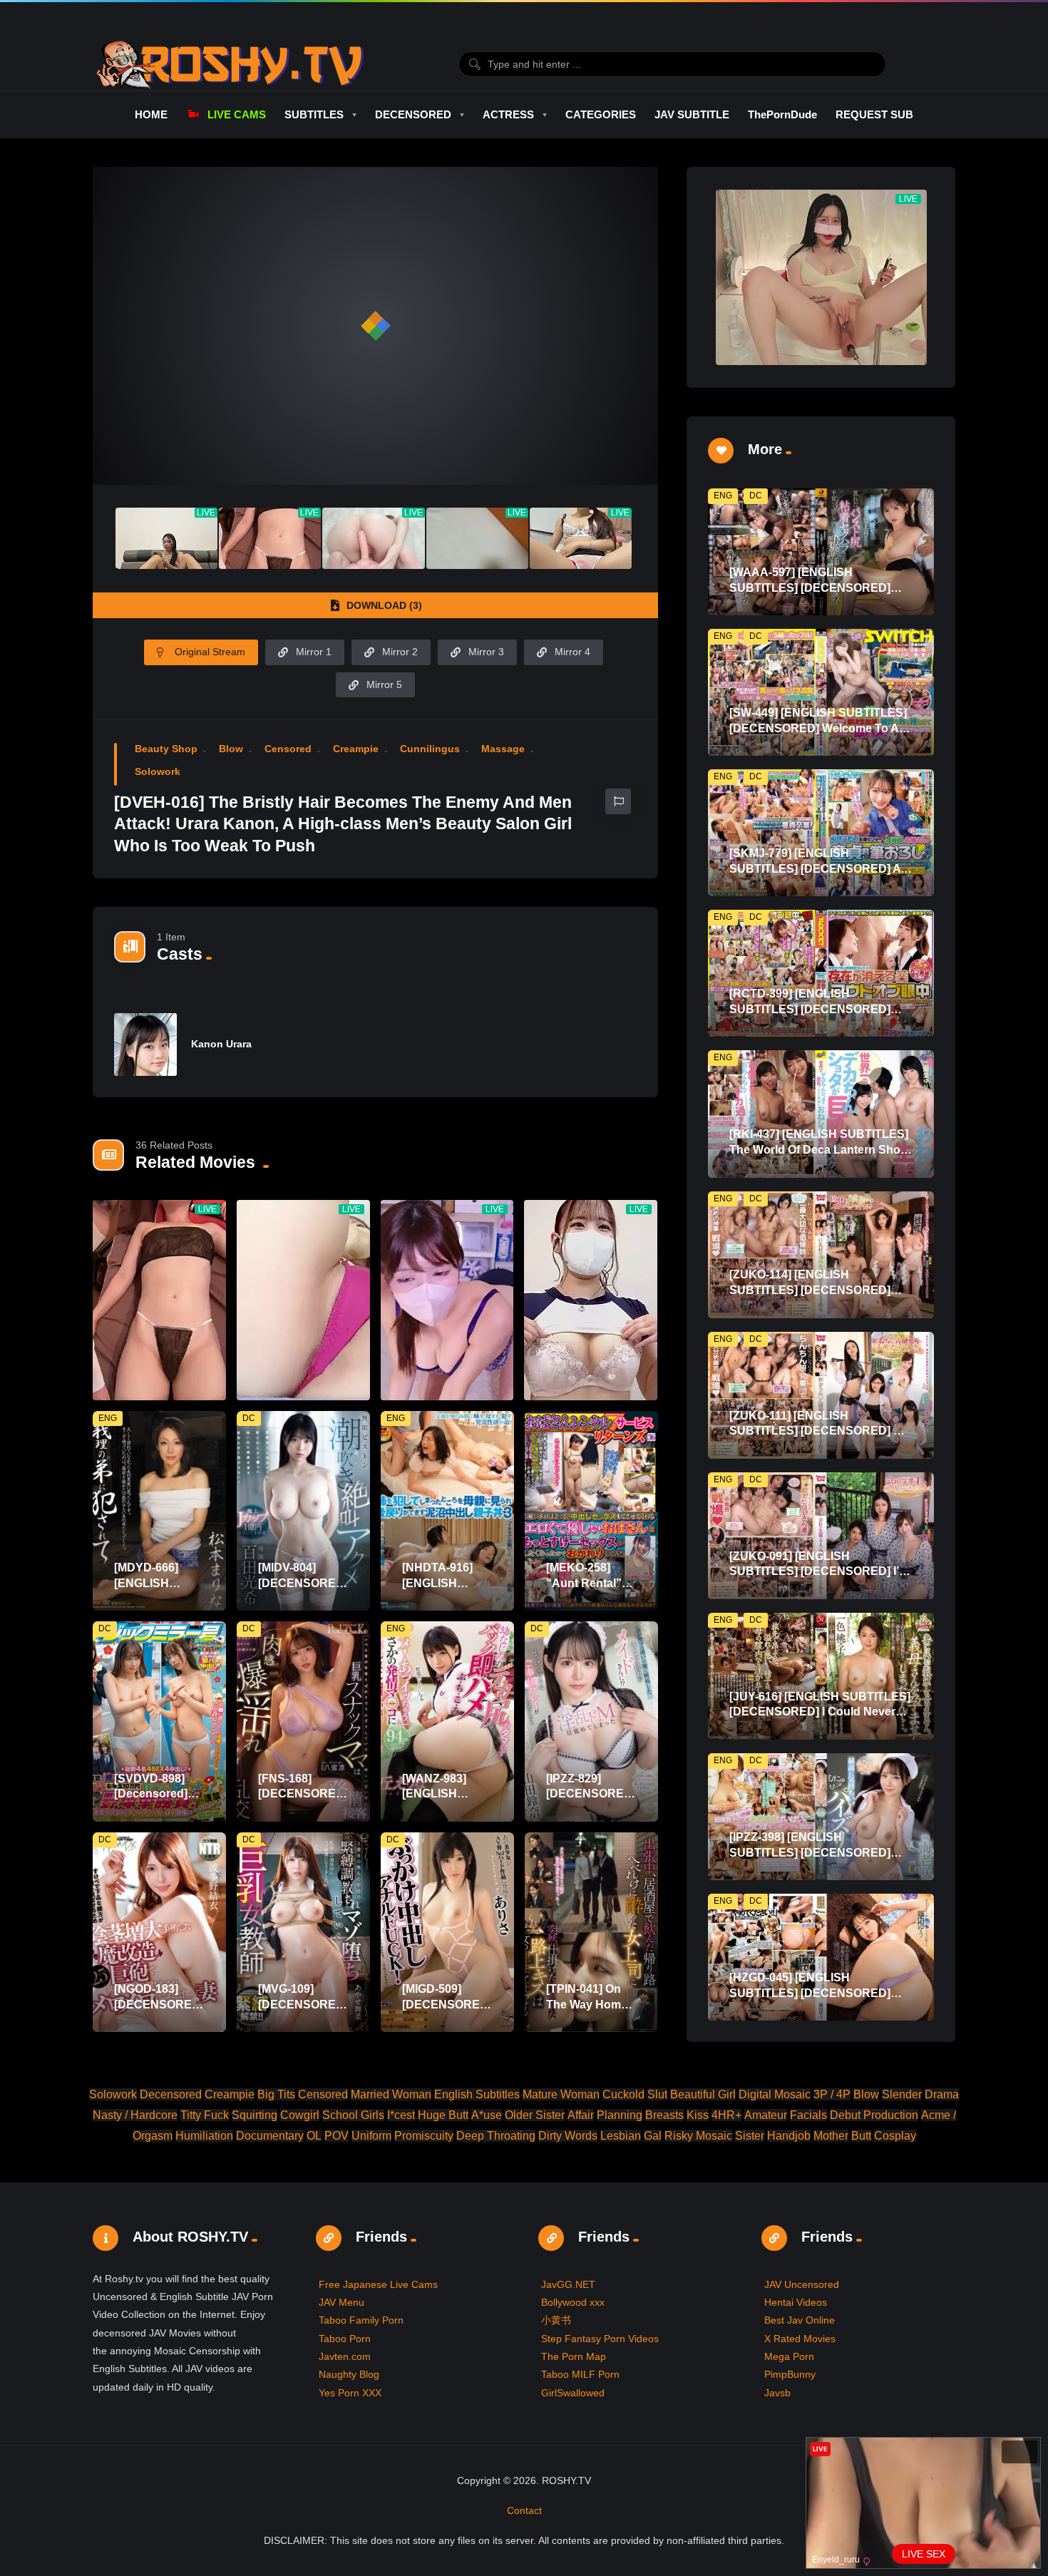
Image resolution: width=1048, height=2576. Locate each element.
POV (337, 2136)
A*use (487, 2115)
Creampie (356, 749)
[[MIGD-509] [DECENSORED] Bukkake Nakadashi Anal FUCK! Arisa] (447, 1933)
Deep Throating (496, 2136)
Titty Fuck (205, 2115)
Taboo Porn (345, 2339)
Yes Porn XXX (350, 2393)
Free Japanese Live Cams (378, 2284)
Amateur (766, 2115)
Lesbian (621, 2136)
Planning (620, 2115)
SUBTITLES (314, 114)
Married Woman (391, 2094)
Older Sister (535, 2115)
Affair (581, 2115)
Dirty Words (568, 2136)
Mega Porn (789, 2356)
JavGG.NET (568, 2284)
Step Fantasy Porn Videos (600, 2339)
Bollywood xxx (573, 2302)
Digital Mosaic (775, 2094)
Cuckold (623, 2094)
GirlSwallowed (573, 2393)
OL (314, 2136)
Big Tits (276, 2094)
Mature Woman (561, 2094)
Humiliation (204, 2136)
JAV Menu (341, 2302)
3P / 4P (832, 2094)
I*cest (401, 2115)
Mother (831, 2136)
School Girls (353, 2115)
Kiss (698, 2115)
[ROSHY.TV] (230, 64)
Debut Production (874, 2115)
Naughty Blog (349, 2374)
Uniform (371, 2136)
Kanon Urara (221, 1044)
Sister (750, 2136)
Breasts (664, 2115)
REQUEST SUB (874, 114)
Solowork (158, 771)
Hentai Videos (796, 2302)
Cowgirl (300, 2115)
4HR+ (726, 2115)
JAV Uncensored (802, 2284)
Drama (942, 2094)
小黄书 (556, 2320)
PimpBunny (790, 2374)
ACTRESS (508, 114)
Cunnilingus (430, 749)
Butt (861, 2136)
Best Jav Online (800, 2320)
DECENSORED (413, 114)
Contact (524, 2510)
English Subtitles (477, 2094)
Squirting (255, 2115)
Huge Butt (443, 2115)
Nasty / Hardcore (135, 2115)
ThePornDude (782, 114)
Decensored (171, 2094)
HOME (151, 114)
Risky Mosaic (698, 2136)
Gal (653, 2136)
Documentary (270, 2136)
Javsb (777, 2393)
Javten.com (345, 2356)
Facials (808, 2115)
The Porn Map (574, 2356)
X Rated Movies (800, 2339)
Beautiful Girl (703, 2094)
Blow (231, 749)
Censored (288, 749)
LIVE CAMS (236, 114)
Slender (902, 2094)
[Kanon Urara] (145, 1045)
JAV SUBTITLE (692, 114)
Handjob (789, 2136)
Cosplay (895, 2136)
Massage (503, 749)
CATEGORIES (601, 114)
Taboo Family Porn (361, 2320)
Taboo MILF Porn (580, 2374)
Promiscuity (424, 2136)
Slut (657, 2094)
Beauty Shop (166, 749)
